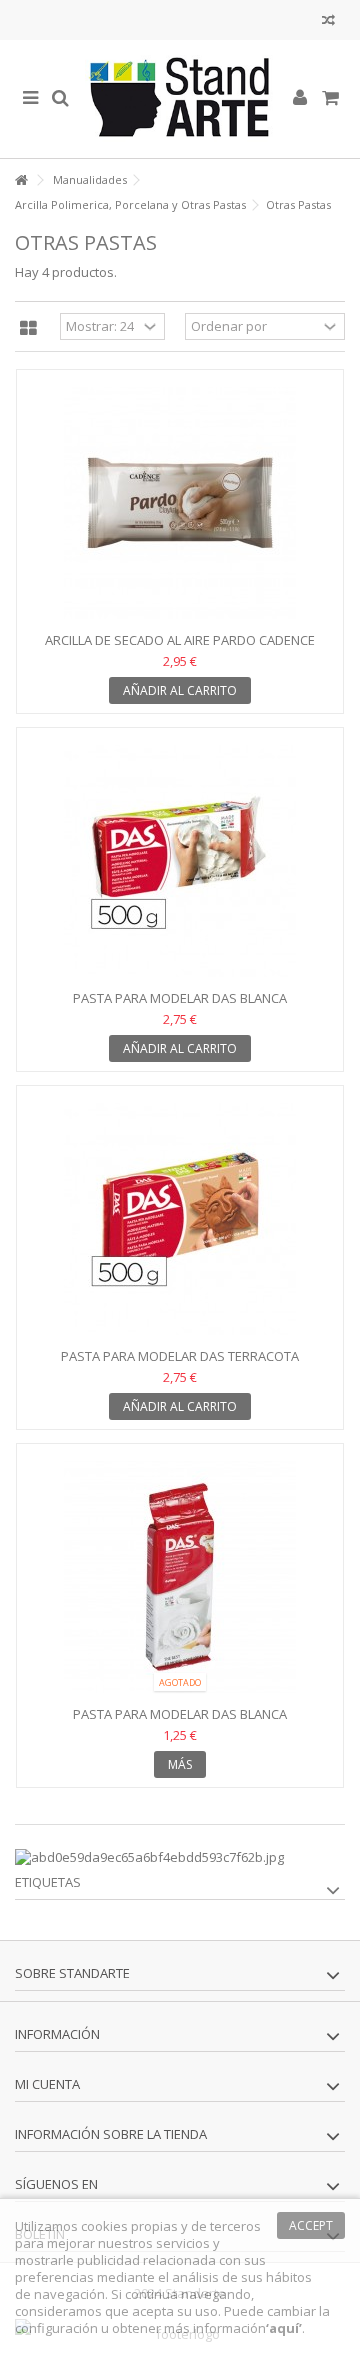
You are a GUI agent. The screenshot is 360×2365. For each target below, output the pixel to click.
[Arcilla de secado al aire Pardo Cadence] (180, 503)
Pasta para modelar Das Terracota (180, 1356)
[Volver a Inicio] (21, 180)
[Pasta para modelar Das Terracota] (180, 1219)
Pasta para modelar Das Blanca (180, 998)
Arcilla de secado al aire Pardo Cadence (180, 640)
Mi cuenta (47, 2084)
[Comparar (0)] (328, 22)
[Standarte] (180, 99)
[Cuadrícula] (28, 329)
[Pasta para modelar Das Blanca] (180, 861)
